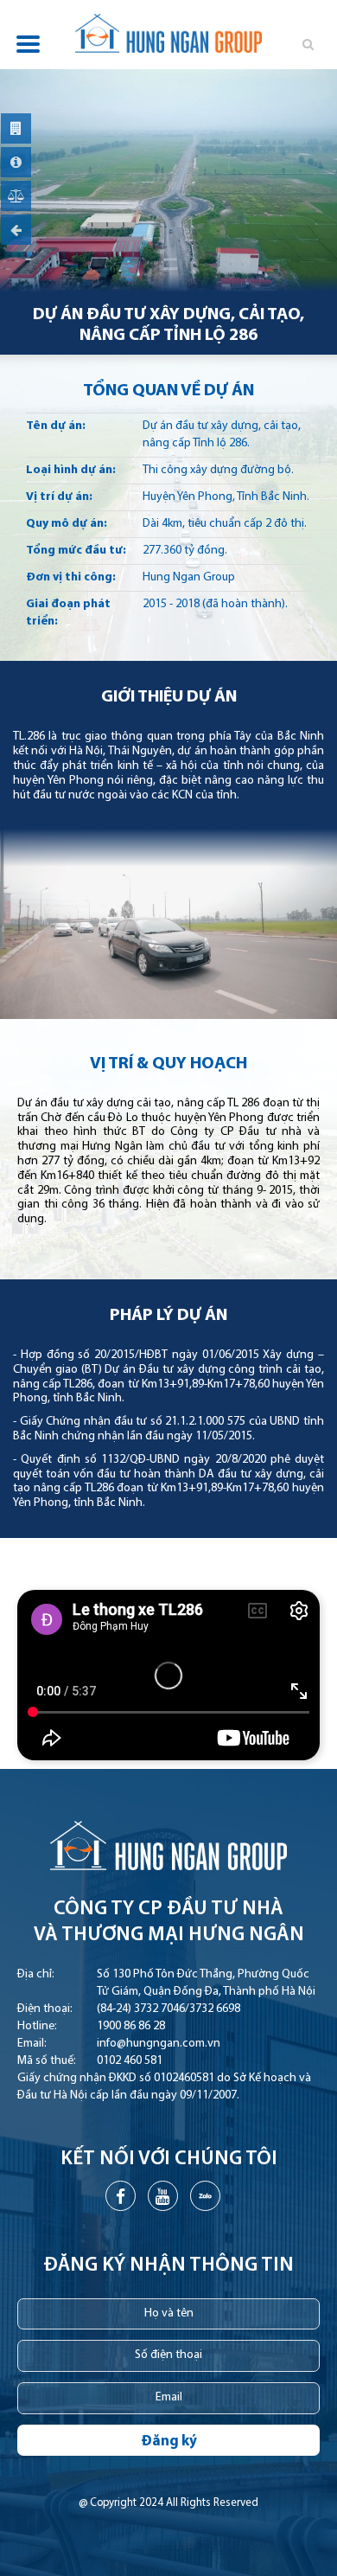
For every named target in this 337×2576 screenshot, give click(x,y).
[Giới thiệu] (16, 162)
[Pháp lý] (16, 196)
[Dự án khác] (16, 230)
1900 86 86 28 (131, 2026)
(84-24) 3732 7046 (141, 2009)
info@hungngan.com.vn (159, 2044)
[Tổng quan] (16, 128)
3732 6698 (215, 2009)
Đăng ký (169, 2441)
